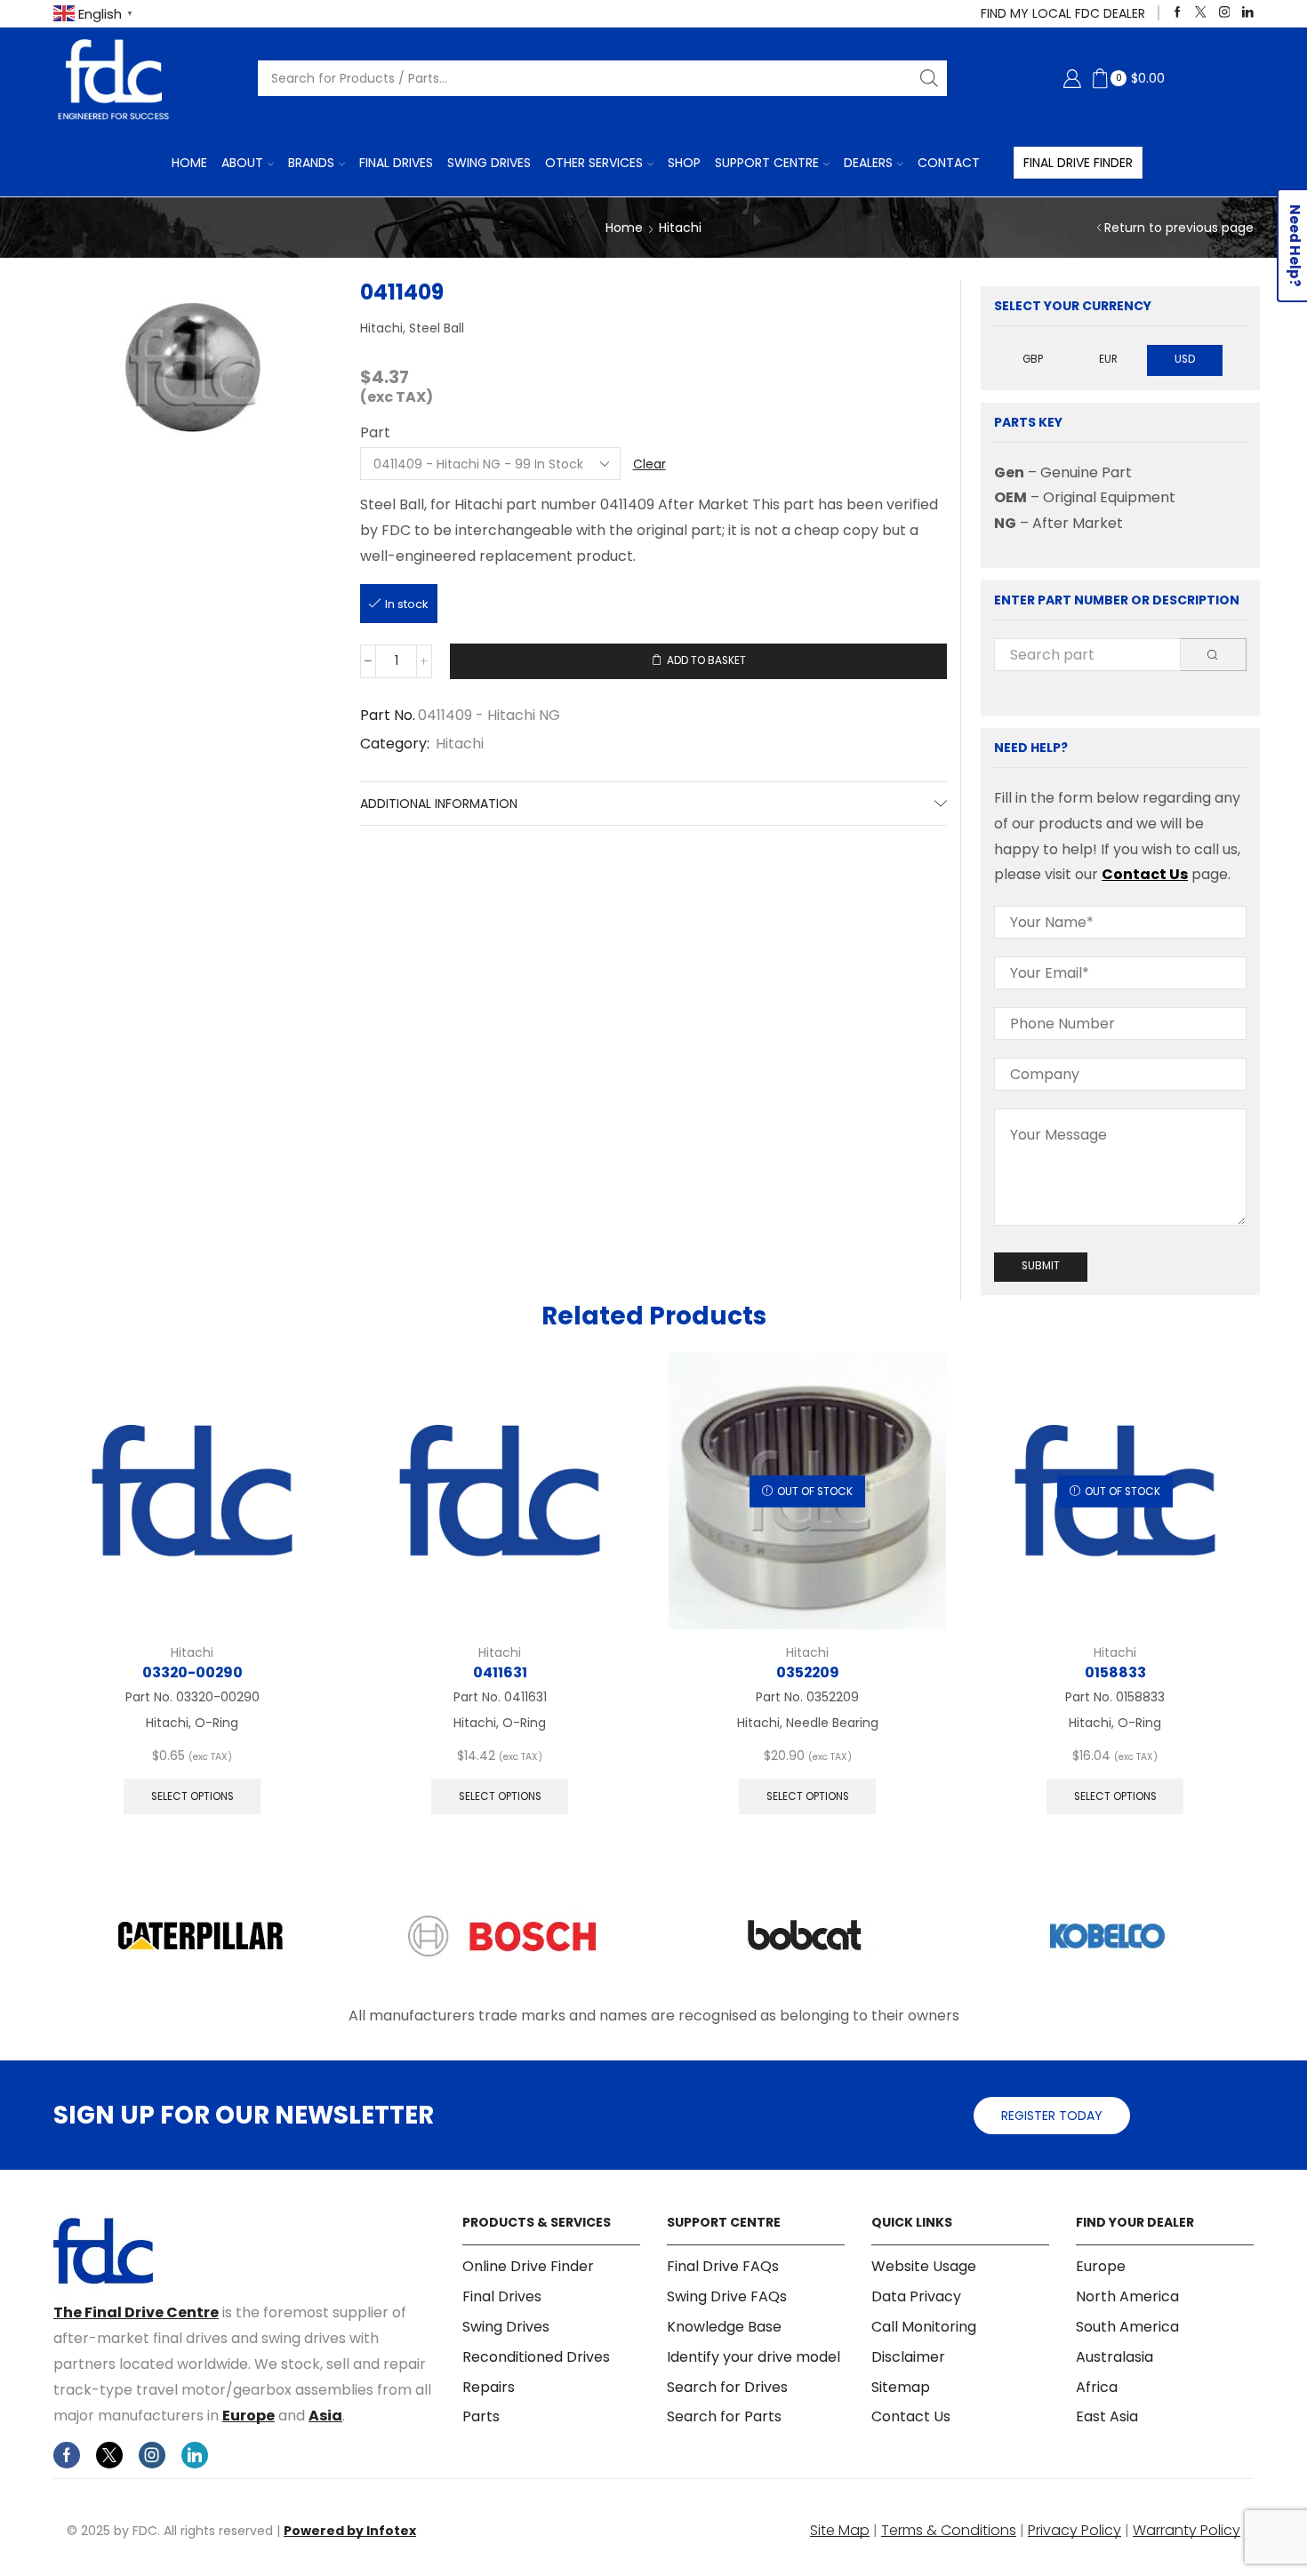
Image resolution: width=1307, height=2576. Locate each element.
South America (1127, 2327)
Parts (481, 2416)
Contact (949, 163)
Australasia (1115, 2357)
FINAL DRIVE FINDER (1078, 163)
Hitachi (680, 228)
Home (189, 163)
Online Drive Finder (528, 2267)
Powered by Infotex (350, 2531)
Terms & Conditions (949, 2530)
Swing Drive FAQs (727, 2296)
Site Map (840, 2530)
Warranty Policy (1187, 2530)
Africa (1097, 2387)
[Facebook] (1178, 13)
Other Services (594, 163)
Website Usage (924, 2267)
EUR (1108, 359)
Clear (649, 464)
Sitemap (901, 2387)
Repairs (489, 2387)
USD (1185, 359)
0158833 (1115, 1672)
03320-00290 (192, 1672)
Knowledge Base (724, 2327)
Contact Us (1145, 874)
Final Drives (396, 163)
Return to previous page (1179, 228)
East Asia (1107, 2416)
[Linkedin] (1248, 13)
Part (375, 433)
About (242, 163)
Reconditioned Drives (536, 2357)
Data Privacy (916, 2296)
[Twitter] (1201, 13)
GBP (1033, 359)
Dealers (868, 163)
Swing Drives (489, 163)
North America (1127, 2296)
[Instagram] (1225, 13)
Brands (311, 163)
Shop (684, 163)
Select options (192, 1796)
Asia (325, 2416)
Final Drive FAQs (723, 2267)
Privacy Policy (1074, 2530)
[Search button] (929, 78)
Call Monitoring (924, 2327)
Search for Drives (727, 2387)
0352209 (808, 1672)
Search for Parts (724, 2416)
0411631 (500, 1672)
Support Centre (767, 163)
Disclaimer (908, 2357)
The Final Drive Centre (136, 2312)
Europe (249, 2416)
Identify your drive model (754, 2357)
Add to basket (706, 660)
